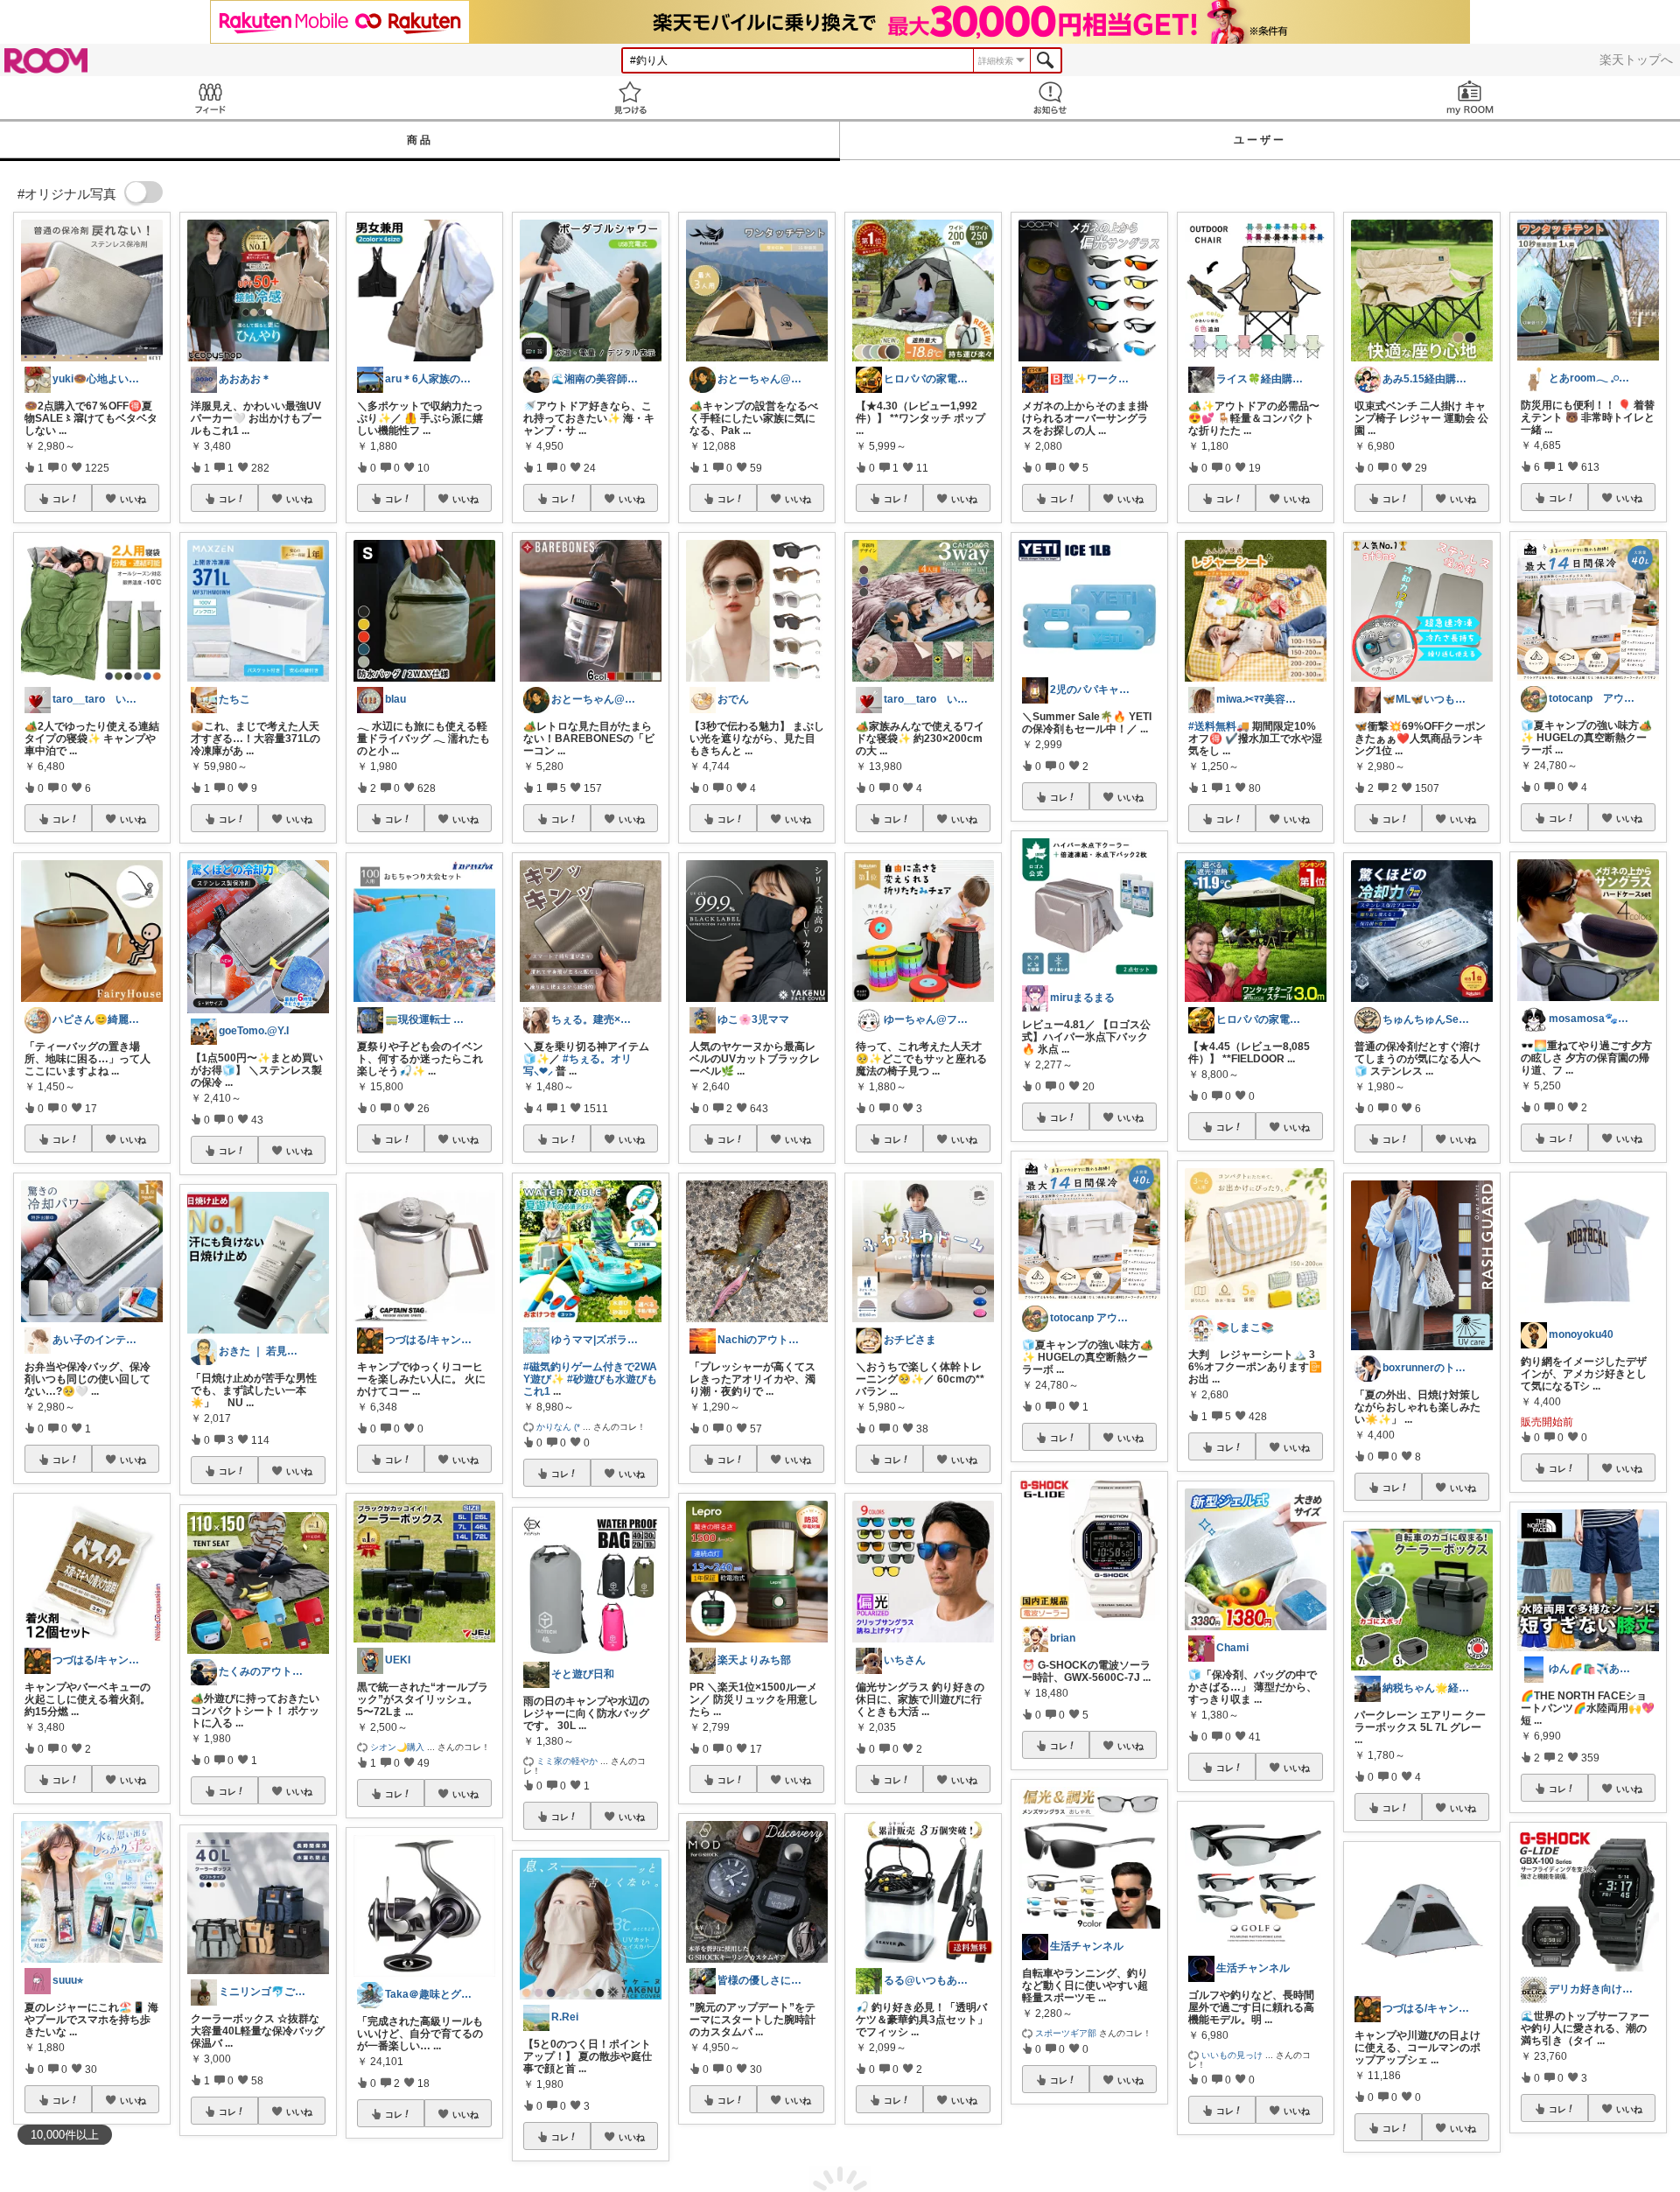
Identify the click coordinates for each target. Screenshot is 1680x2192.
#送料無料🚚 (1219, 726)
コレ (61, 499)
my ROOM (1470, 98)
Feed (210, 98)
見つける (630, 98)
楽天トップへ (1636, 60)
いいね (133, 499)
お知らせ (1050, 98)
